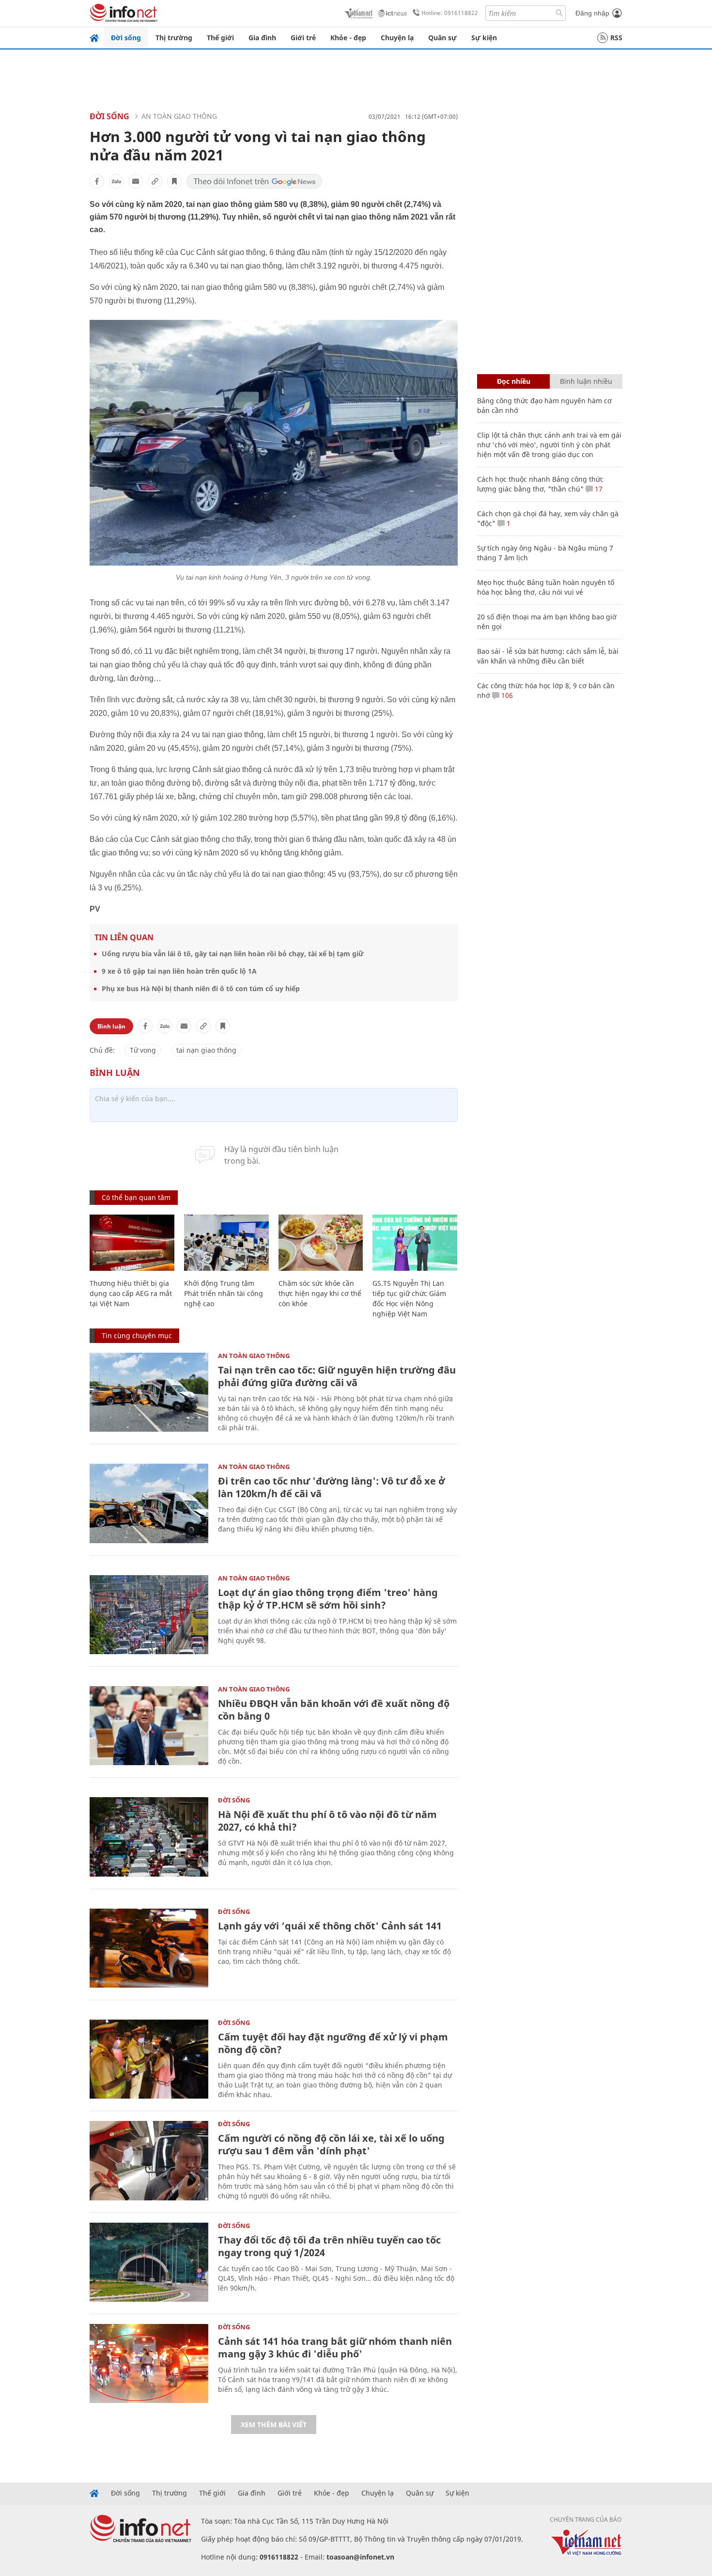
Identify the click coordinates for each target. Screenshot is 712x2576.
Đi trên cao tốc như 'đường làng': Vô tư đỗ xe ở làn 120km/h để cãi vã (332, 1487)
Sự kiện (484, 38)
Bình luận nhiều (586, 381)
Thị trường (174, 38)
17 (598, 489)
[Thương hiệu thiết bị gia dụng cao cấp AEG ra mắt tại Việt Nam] (132, 1243)
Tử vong (143, 1050)
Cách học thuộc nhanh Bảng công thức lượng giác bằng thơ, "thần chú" (540, 484)
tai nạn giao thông (206, 1050)
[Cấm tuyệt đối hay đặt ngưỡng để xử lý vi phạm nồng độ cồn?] (149, 2059)
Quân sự (442, 38)
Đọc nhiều (514, 381)
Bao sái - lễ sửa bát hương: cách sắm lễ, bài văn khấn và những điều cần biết (548, 656)
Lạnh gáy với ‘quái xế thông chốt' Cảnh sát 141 (330, 1926)
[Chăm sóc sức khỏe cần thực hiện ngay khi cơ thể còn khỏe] (321, 1243)
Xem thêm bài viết (274, 2425)
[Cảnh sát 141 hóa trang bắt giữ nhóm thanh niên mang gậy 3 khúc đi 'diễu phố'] (149, 2363)
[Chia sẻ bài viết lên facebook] (97, 181)
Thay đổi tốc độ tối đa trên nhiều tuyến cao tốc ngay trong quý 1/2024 (329, 2246)
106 (506, 695)
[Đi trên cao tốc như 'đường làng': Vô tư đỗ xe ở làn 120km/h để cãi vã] (149, 1503)
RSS (616, 38)
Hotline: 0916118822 (450, 13)
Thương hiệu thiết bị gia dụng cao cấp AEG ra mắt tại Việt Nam (131, 1293)
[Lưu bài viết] (174, 181)
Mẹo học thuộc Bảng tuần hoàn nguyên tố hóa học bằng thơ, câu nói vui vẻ (546, 587)
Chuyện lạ (397, 38)
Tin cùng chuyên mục (137, 1335)
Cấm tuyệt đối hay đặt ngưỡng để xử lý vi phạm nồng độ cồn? (333, 2043)
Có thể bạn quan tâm (136, 1197)
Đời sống (126, 38)
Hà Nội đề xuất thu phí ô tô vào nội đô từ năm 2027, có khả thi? (327, 1821)
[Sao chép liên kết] (155, 181)
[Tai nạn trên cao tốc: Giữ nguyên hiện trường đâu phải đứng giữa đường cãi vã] (149, 1392)
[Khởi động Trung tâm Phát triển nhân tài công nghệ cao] (226, 1243)
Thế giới (220, 38)
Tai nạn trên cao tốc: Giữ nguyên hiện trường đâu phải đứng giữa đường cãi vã (337, 1376)
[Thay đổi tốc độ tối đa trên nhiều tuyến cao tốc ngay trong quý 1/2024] (149, 2262)
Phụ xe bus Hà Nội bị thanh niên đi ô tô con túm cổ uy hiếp (201, 988)
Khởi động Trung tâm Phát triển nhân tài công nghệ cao (224, 1293)
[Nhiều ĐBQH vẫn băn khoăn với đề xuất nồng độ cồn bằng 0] (149, 1726)
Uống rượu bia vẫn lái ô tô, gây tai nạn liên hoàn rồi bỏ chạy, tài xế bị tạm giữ (233, 954)
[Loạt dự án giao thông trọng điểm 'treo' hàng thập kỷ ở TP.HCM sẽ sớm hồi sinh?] (149, 1615)
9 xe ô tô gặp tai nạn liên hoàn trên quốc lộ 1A (179, 971)
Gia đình (262, 38)
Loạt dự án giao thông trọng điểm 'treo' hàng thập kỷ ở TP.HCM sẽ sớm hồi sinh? (328, 1599)
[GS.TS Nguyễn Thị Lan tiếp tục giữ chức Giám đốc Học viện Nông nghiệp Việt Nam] (415, 1243)
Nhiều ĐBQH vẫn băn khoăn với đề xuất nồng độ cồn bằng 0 (334, 1710)
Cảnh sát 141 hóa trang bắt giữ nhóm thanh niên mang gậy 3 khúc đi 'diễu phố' (335, 2347)
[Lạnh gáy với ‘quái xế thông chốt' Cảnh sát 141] (149, 1948)
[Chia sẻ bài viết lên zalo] (116, 181)
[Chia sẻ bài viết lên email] (136, 181)
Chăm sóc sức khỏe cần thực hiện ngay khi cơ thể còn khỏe (320, 1293)
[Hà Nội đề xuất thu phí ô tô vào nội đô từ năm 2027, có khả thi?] (149, 1837)
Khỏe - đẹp (348, 38)
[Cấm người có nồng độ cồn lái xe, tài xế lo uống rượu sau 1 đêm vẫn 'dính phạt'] (149, 2160)
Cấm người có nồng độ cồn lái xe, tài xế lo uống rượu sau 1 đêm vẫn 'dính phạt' (331, 2144)
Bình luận (111, 1026)
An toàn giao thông (179, 116)
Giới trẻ (303, 38)
